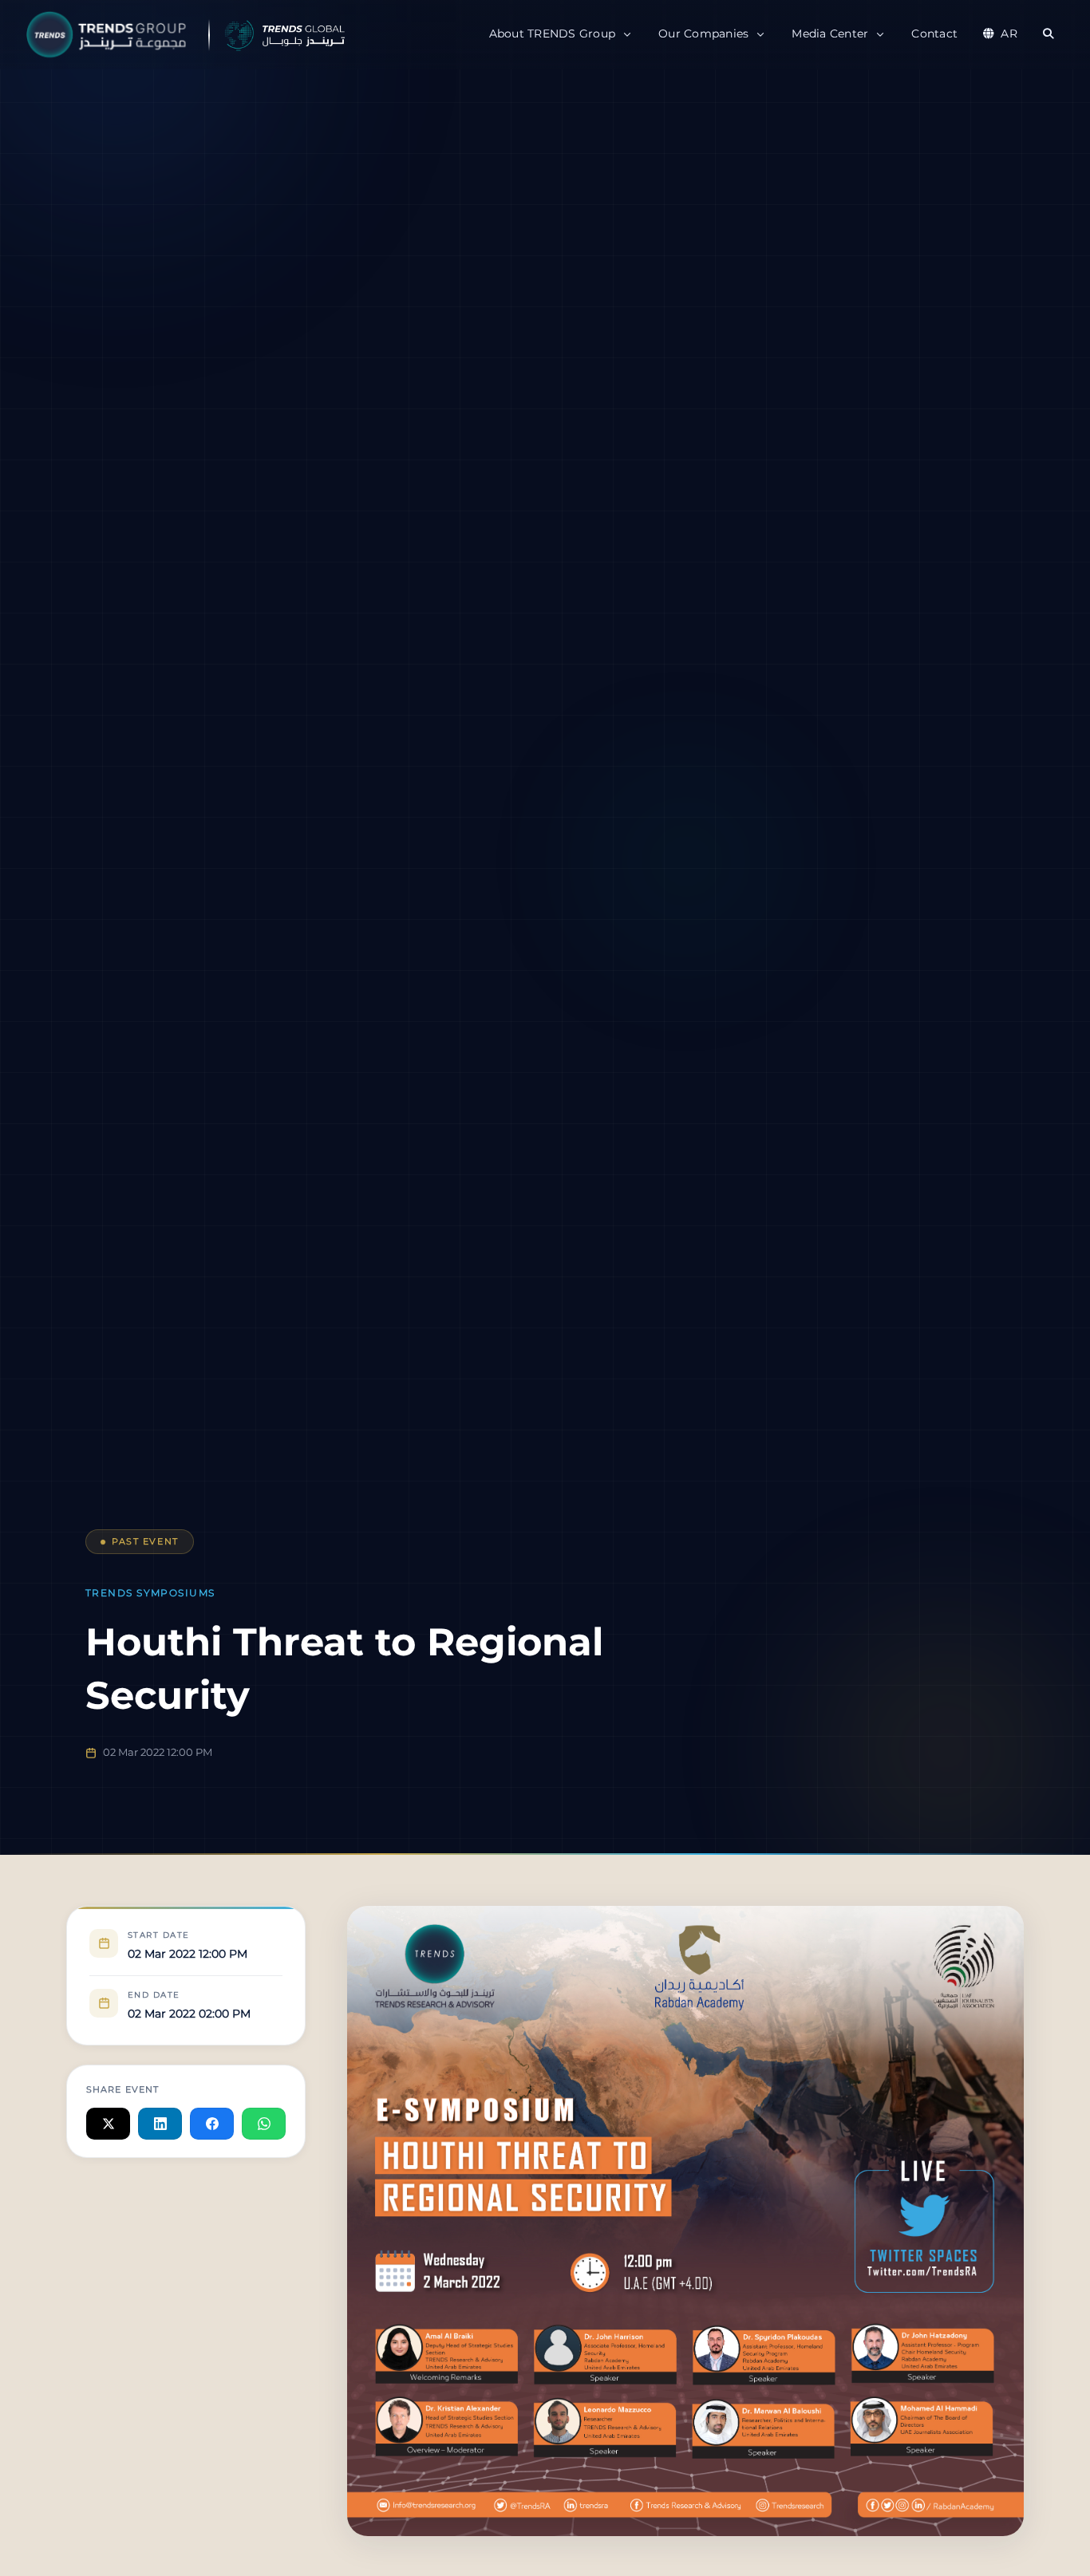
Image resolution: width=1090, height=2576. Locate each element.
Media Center (830, 34)
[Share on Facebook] (212, 2124)
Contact (934, 34)
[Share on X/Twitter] (108, 2124)
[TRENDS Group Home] (223, 35)
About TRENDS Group (553, 34)
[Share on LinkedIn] (160, 2124)
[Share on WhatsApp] (264, 2124)
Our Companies (703, 34)
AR (1009, 34)
